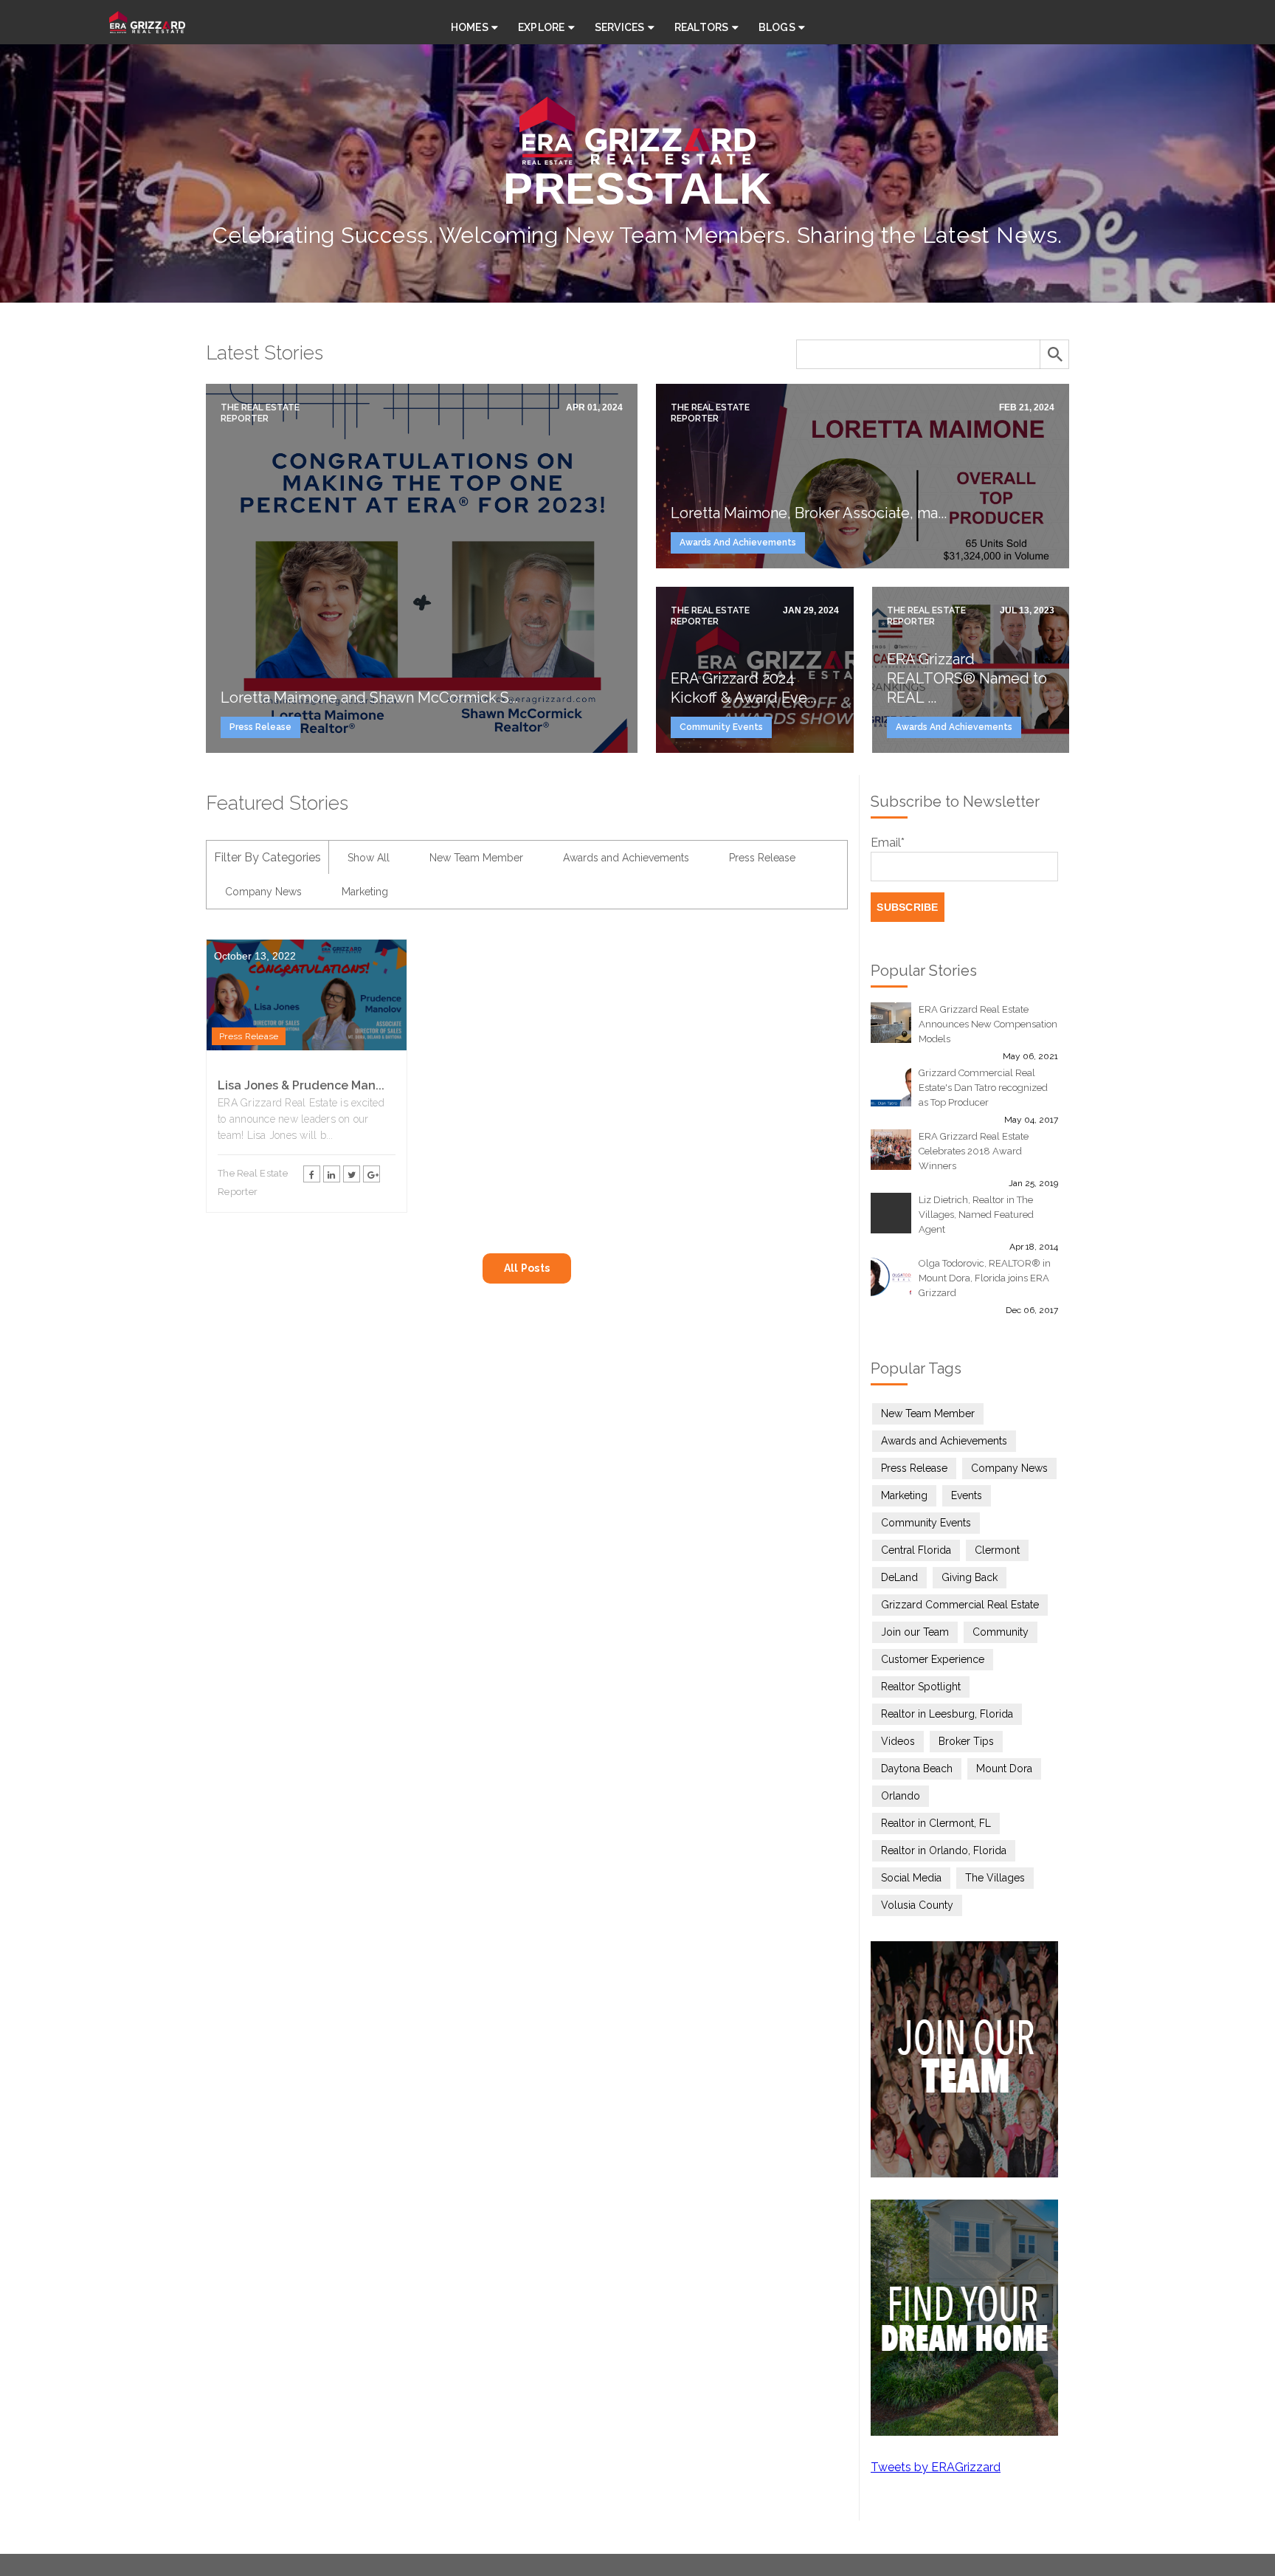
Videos (898, 1741)
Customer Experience (933, 1659)
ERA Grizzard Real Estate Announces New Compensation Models (988, 1024)
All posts (527, 1268)
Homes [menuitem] (470, 27)
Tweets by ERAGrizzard (936, 2467)
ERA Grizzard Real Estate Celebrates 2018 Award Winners (974, 1151)
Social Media (911, 1878)
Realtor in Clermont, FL (936, 1823)
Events (967, 1495)
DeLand (899, 1577)
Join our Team (915, 1632)
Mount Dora (1004, 1769)
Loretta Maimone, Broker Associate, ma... (809, 513)
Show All (369, 858)
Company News (263, 892)
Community (1001, 1632)
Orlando (901, 1796)
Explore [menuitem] (542, 27)
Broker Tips (966, 1741)
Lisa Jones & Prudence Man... (301, 1085)
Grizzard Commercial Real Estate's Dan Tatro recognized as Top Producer (983, 1088)
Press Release (260, 727)
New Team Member (476, 858)
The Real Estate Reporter (260, 413)
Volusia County (917, 1905)
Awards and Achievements (738, 543)
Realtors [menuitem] (702, 27)
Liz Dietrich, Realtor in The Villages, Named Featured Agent (976, 1215)
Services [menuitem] (620, 27)
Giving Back (970, 1577)
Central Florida (916, 1550)
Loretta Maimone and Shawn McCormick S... (369, 698)
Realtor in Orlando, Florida (944, 1850)
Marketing (365, 892)
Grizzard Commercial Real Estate (960, 1605)
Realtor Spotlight (921, 1687)
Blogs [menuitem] (777, 27)
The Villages (995, 1878)
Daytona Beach (917, 1769)
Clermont (997, 1550)
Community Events (721, 727)
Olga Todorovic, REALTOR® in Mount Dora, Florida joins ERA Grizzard (985, 1278)
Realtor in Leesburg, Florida (947, 1714)
